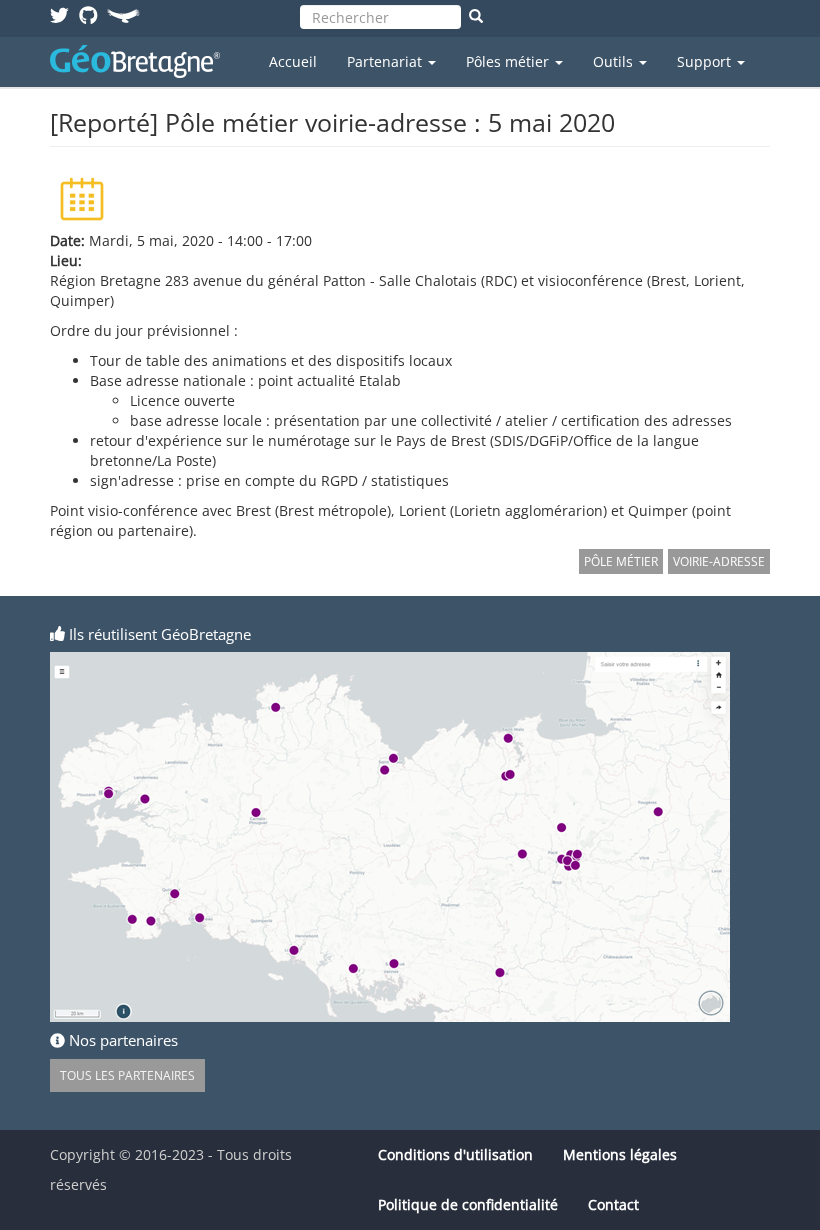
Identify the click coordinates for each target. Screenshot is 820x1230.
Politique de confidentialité (468, 1204)
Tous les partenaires (127, 1075)
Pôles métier (509, 61)
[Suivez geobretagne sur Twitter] (59, 14)
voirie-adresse (719, 561)
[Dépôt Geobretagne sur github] (88, 14)
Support (706, 61)
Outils (615, 61)
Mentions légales (620, 1154)
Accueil (293, 61)
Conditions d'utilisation (455, 1154)
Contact (613, 1204)
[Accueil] (142, 61)
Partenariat (386, 61)
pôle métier (621, 561)
